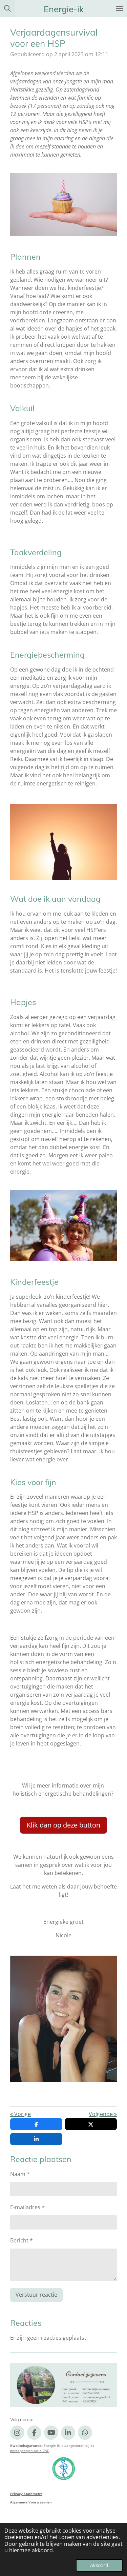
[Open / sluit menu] (120, 8)
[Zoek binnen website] (7, 8)
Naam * (20, 2174)
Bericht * (22, 2240)
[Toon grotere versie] (63, 204)
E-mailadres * (27, 2207)
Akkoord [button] (99, 2565)
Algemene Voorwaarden (31, 2502)
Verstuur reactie (36, 2295)
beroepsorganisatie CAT (29, 2451)
